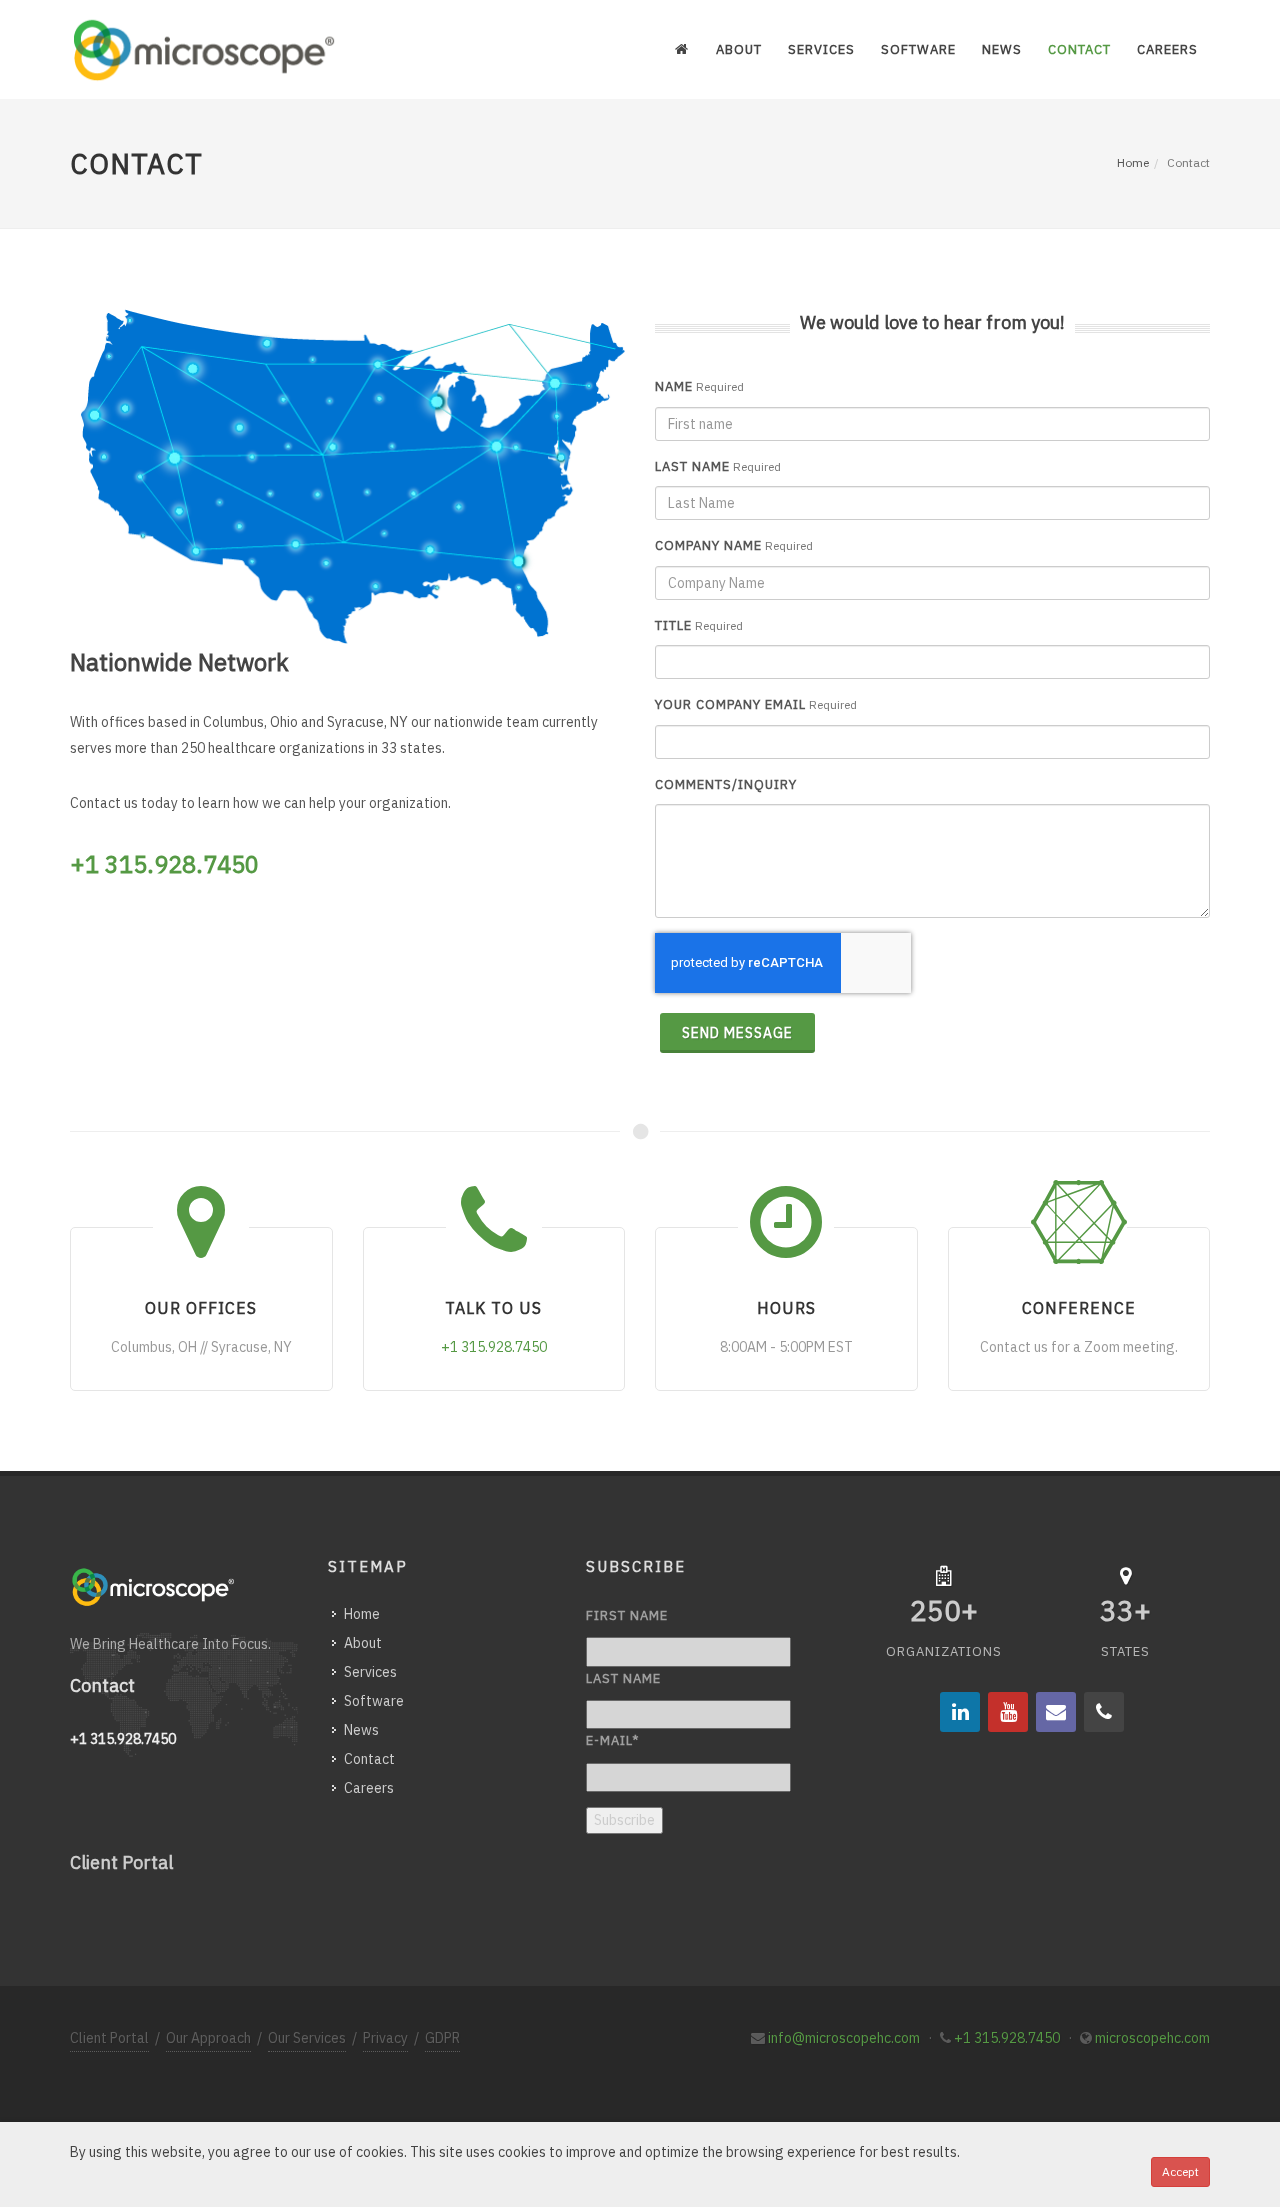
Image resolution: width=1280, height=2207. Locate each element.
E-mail (612, 1740)
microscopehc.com (1152, 2038)
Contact (369, 1759)
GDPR (442, 2038)
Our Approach (208, 2038)
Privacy (385, 2038)
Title (673, 625)
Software (374, 1701)
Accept (1180, 2171)
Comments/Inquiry (726, 784)
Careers (369, 1788)
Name (674, 386)
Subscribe (624, 1820)
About (363, 1643)
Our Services (307, 2038)
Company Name (708, 545)
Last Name (692, 466)
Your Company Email (730, 704)
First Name (627, 1615)
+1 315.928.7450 (1007, 2038)
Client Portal (121, 1862)
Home (1133, 162)
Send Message (737, 1033)
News (361, 1730)
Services (370, 1672)
